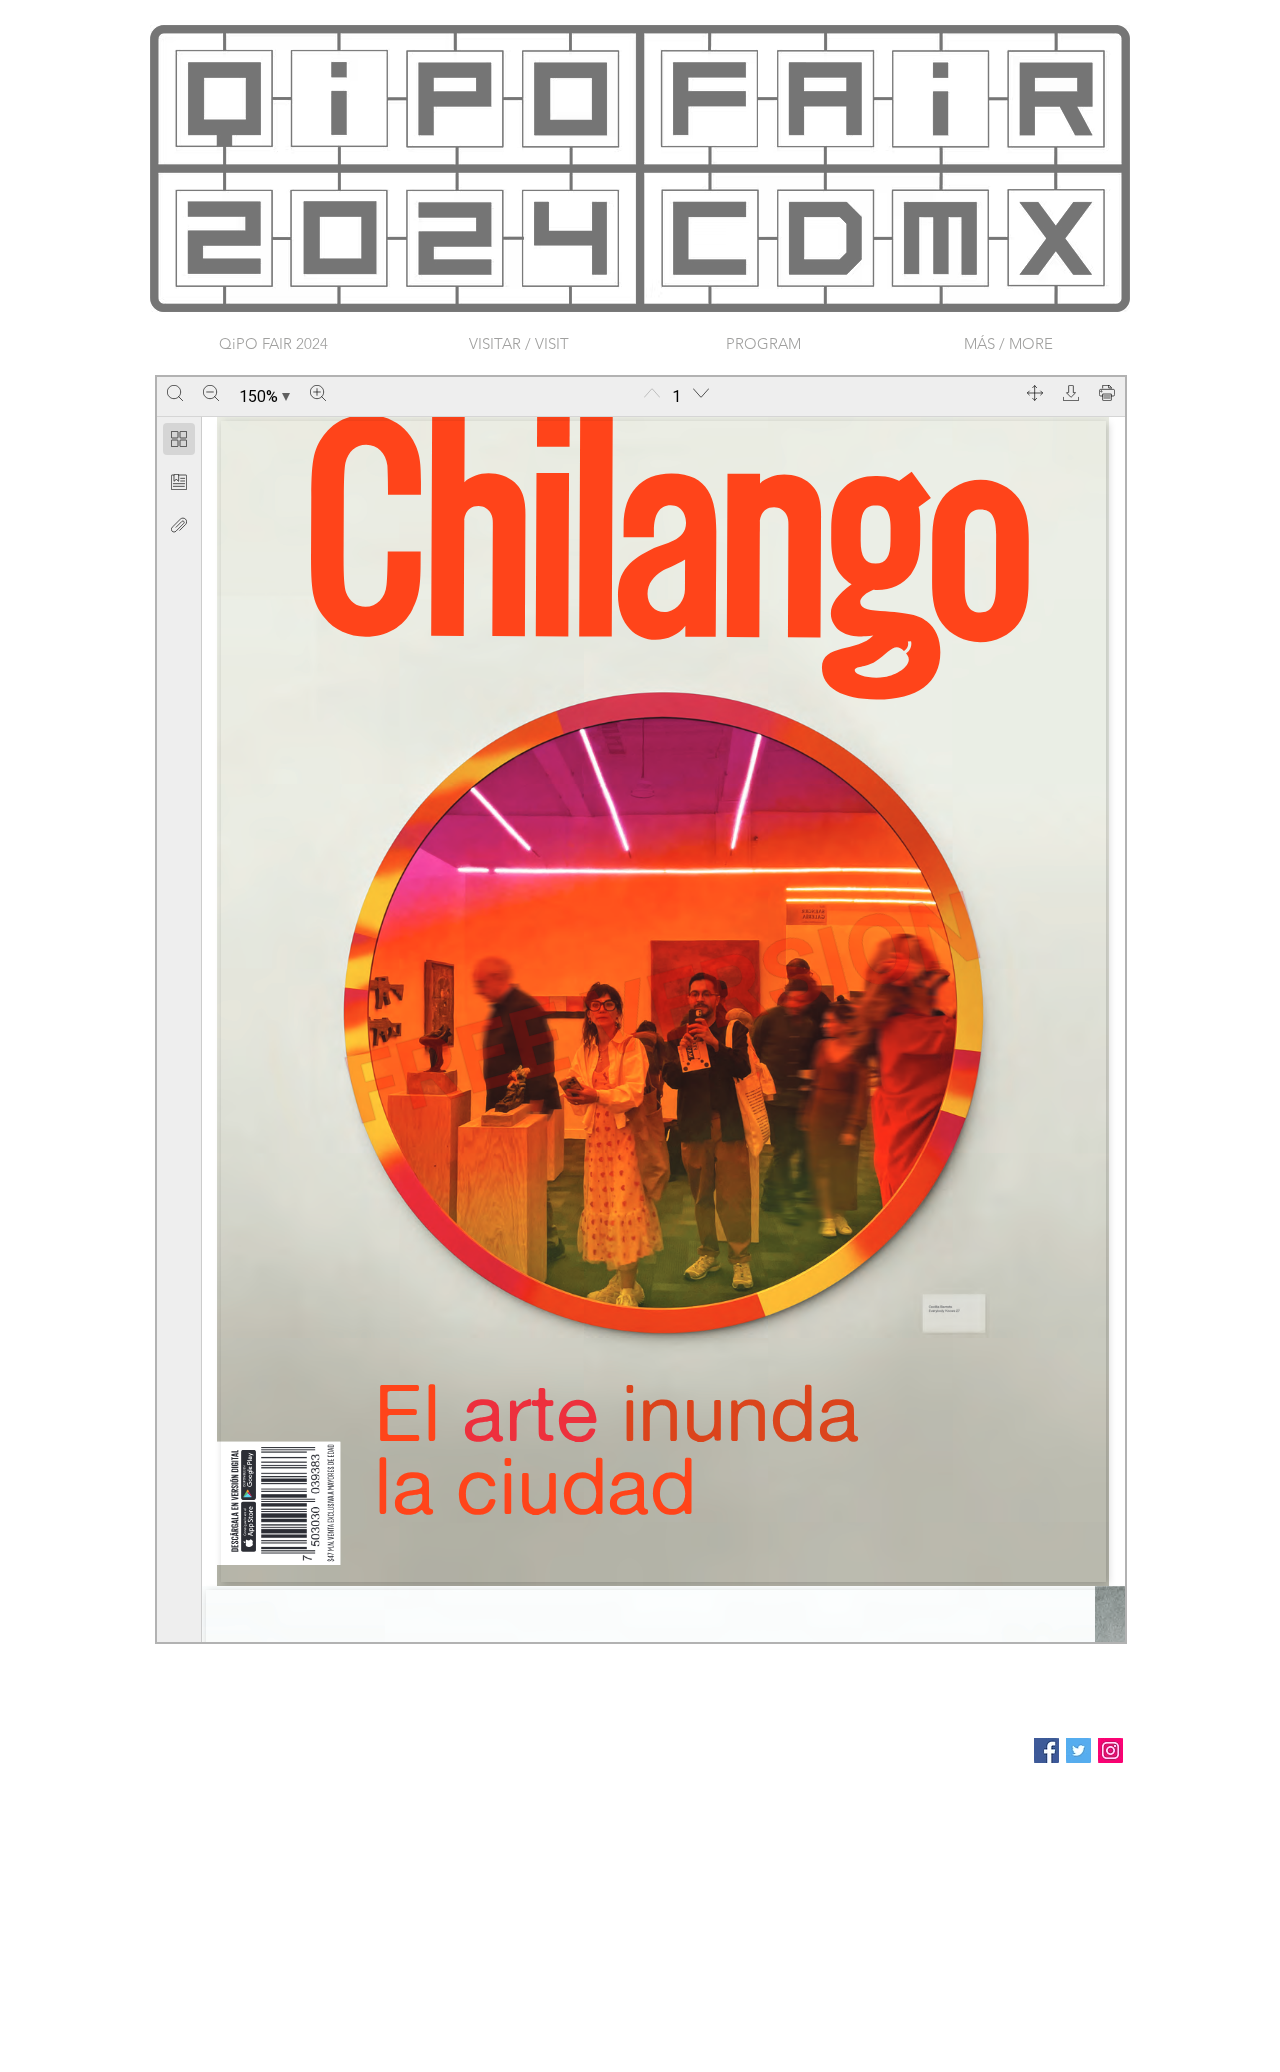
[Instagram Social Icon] (1110, 1750)
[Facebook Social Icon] (1046, 1750)
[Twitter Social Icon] (1078, 1750)
